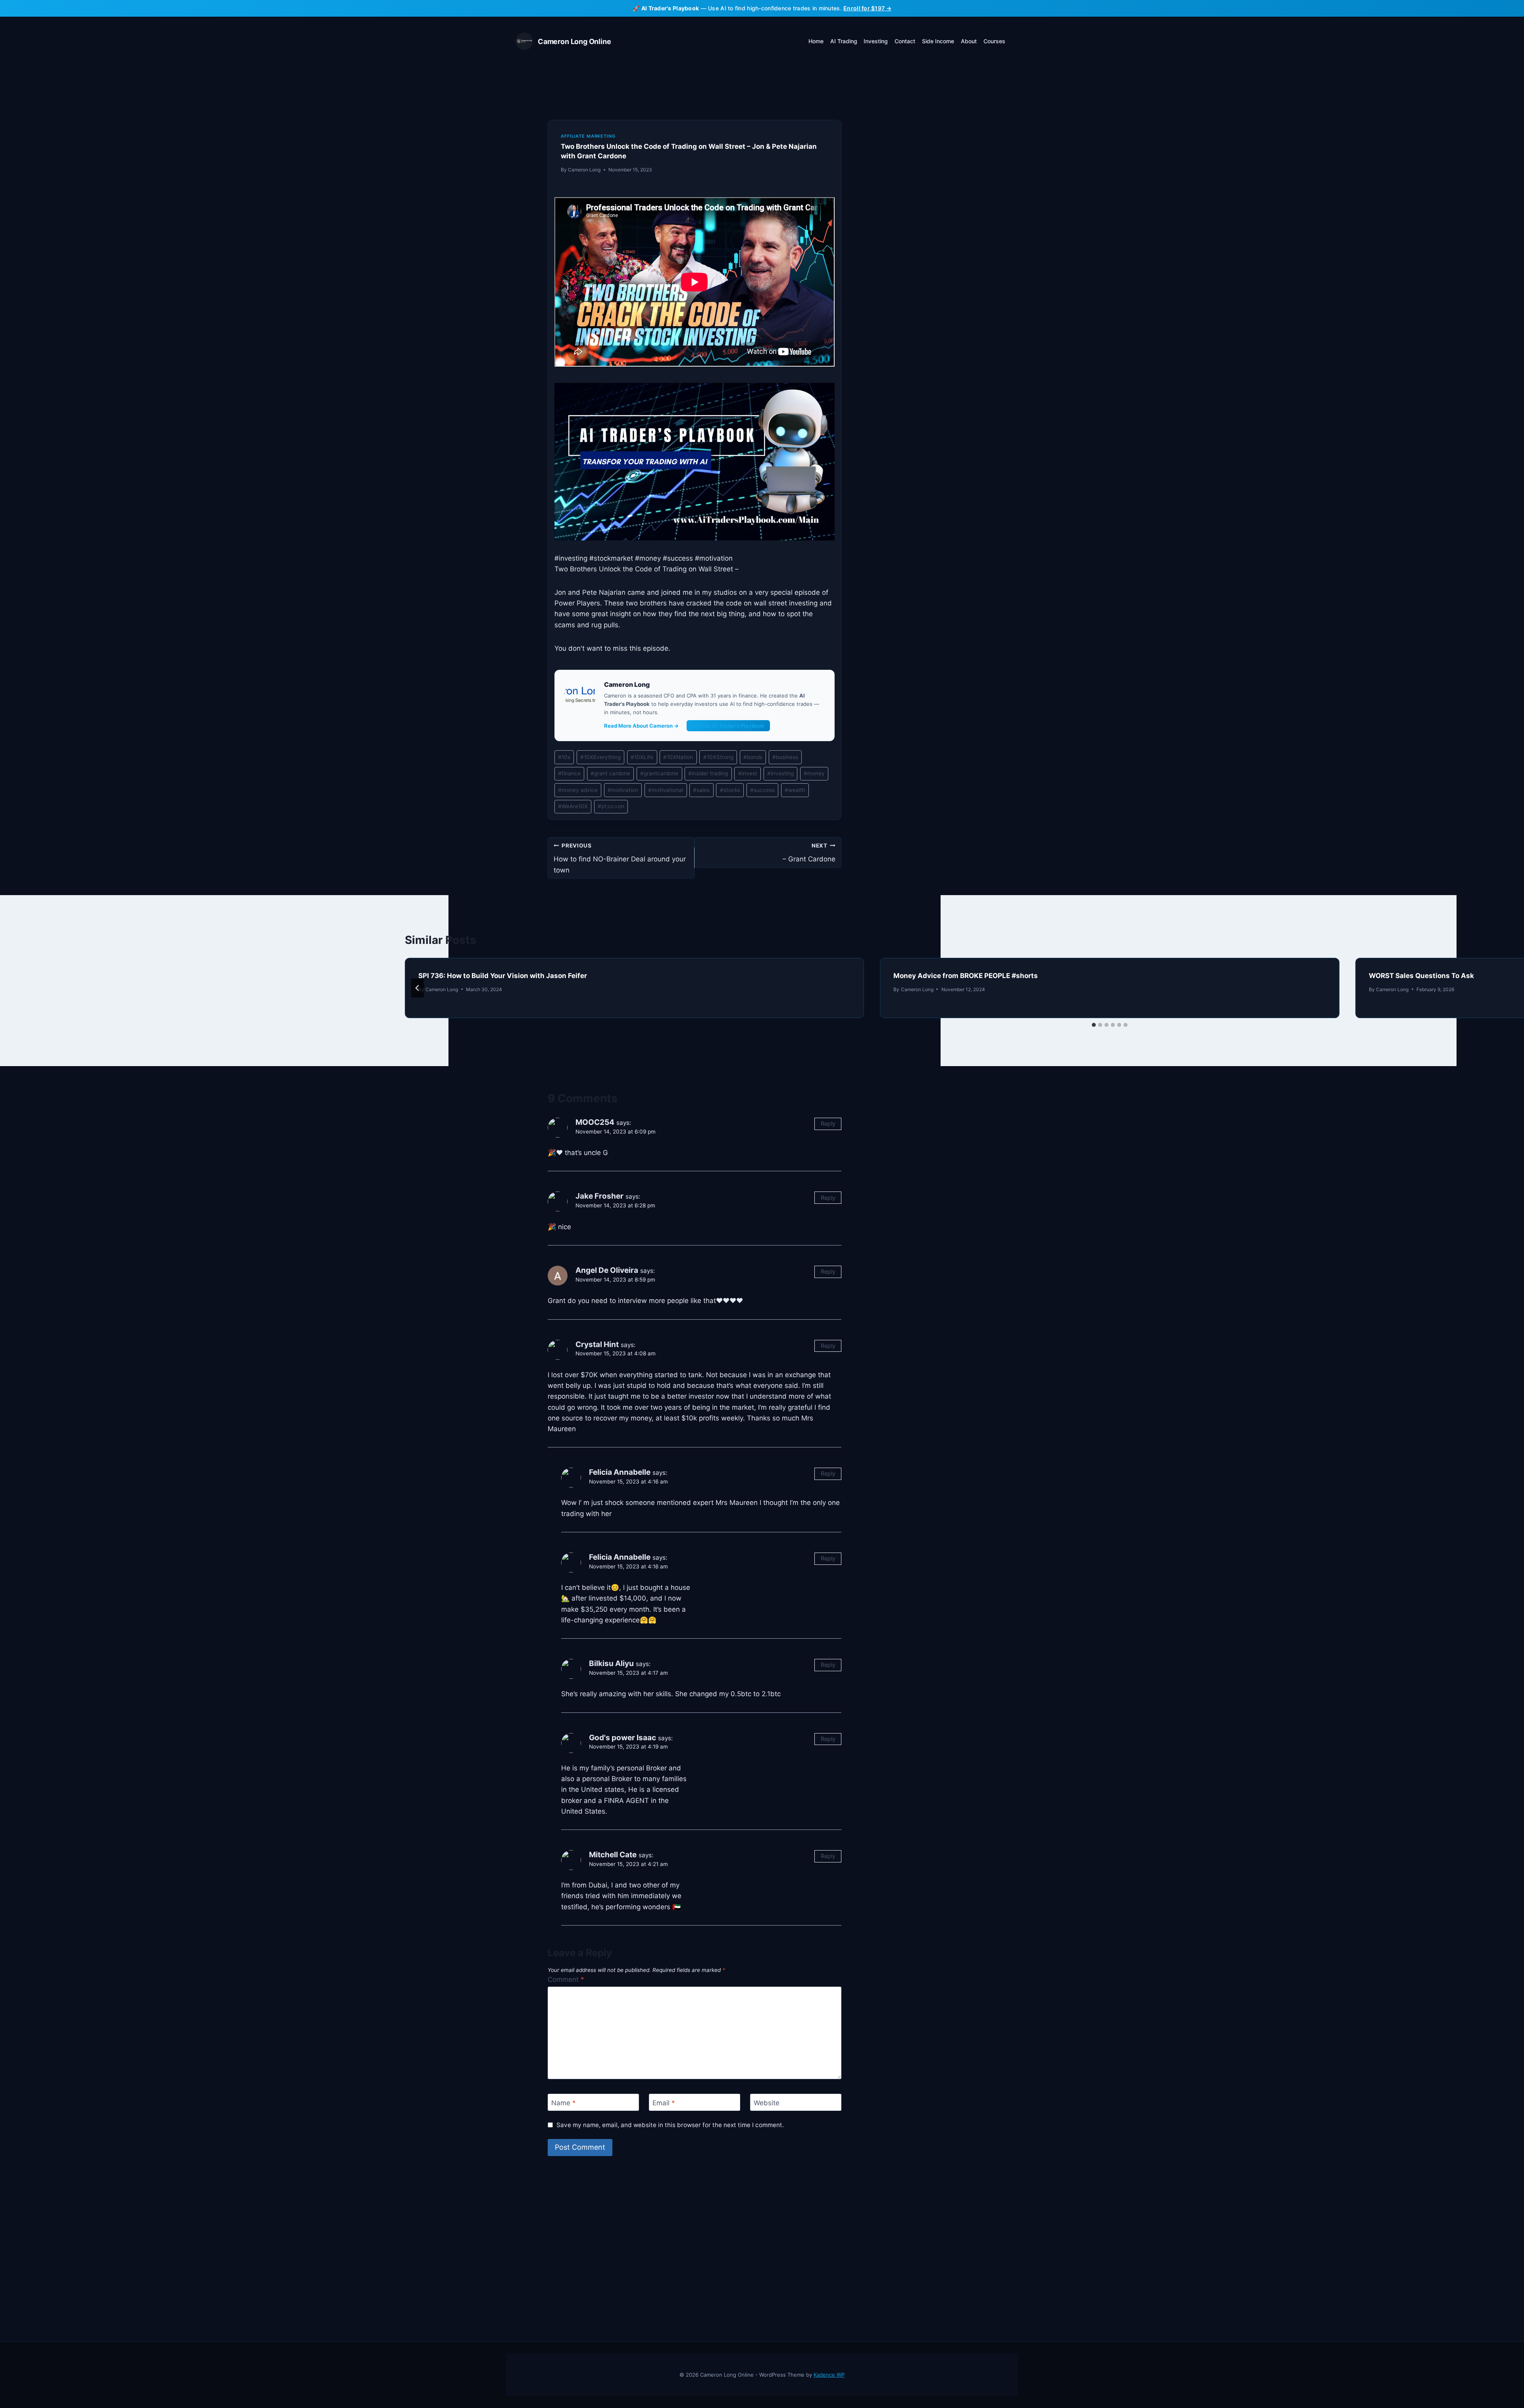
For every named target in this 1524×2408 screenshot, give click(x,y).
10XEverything (600, 757)
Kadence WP (829, 2375)
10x (564, 757)
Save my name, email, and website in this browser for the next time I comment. (670, 2125)
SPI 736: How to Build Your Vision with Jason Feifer (503, 976)
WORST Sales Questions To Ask (1421, 976)
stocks (730, 790)
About (969, 41)
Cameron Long (584, 170)
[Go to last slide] (418, 988)
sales (701, 790)
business (785, 757)
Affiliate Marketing (588, 136)
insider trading (708, 773)
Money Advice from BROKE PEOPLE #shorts (966, 976)
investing (780, 773)
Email (664, 2103)
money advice (578, 790)
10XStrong (718, 757)
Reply (828, 1123)
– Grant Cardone (809, 853)
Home (816, 41)
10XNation (678, 757)
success (762, 790)
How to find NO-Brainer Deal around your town (620, 858)
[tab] (1094, 1025)
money (814, 773)
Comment (566, 1979)
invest (748, 773)
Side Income (938, 41)
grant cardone (610, 773)
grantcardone (659, 773)
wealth (795, 790)
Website (767, 2103)
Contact (905, 41)
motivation (623, 790)
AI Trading (844, 41)
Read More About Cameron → (641, 726)
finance (569, 773)
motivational (666, 790)
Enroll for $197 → (867, 8)
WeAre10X (573, 806)
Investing (876, 41)
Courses (994, 41)
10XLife (642, 757)
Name (564, 2103)
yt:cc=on (611, 806)
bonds (753, 757)
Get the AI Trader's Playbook (728, 726)
